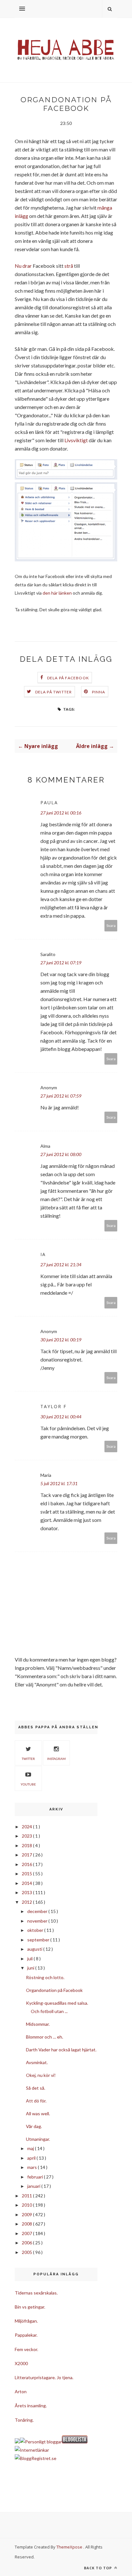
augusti (35, 1949)
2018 (27, 1845)
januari (34, 2186)
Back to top (99, 2568)
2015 (27, 1874)
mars (33, 2167)
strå (69, 266)
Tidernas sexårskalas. (36, 2293)
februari (36, 2177)
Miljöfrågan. (26, 2321)
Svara (111, 926)
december (38, 1911)
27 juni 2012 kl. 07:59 (61, 1096)
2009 (27, 2214)
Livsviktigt (76, 440)
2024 (27, 1827)
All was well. (38, 2113)
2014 (27, 1883)
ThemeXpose (69, 2547)
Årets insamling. (31, 2406)
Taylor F (54, 1406)
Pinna (99, 692)
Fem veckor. (26, 2349)
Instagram (56, 1759)
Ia (43, 1254)
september (39, 1940)
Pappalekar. (26, 2335)
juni (31, 1968)
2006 (27, 2243)
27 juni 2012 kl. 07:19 (61, 963)
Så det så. (36, 2088)
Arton (21, 2391)
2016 (27, 1864)
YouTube (28, 1784)
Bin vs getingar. (30, 2307)
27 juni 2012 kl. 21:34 (61, 1265)
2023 (27, 1836)
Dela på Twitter (54, 692)
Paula (49, 802)
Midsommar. (38, 2024)
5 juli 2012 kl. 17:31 (59, 1483)
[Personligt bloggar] (41, 2442)
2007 (27, 2233)
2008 (27, 2224)
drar (27, 266)
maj (31, 2148)
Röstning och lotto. (45, 1977)
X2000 (21, 2363)
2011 (27, 2196)
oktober (36, 1930)
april (32, 2158)
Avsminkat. (37, 2062)
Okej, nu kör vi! (41, 2075)
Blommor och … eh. (45, 2037)
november (38, 1921)
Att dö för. (36, 2101)
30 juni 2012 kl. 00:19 (61, 1340)
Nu (18, 266)
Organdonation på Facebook (54, 1990)
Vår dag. (34, 2126)
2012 (27, 1902)
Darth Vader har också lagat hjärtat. (61, 2050)
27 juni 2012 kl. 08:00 (61, 1154)
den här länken (57, 593)
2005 (27, 2252)
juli (30, 1959)
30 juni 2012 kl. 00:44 (61, 1417)
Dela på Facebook (68, 678)
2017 (27, 1855)
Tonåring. (24, 2420)
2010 (27, 2205)
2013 (27, 1892)
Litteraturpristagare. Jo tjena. (44, 2377)
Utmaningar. (38, 2139)
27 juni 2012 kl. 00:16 (61, 813)
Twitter (28, 1759)
